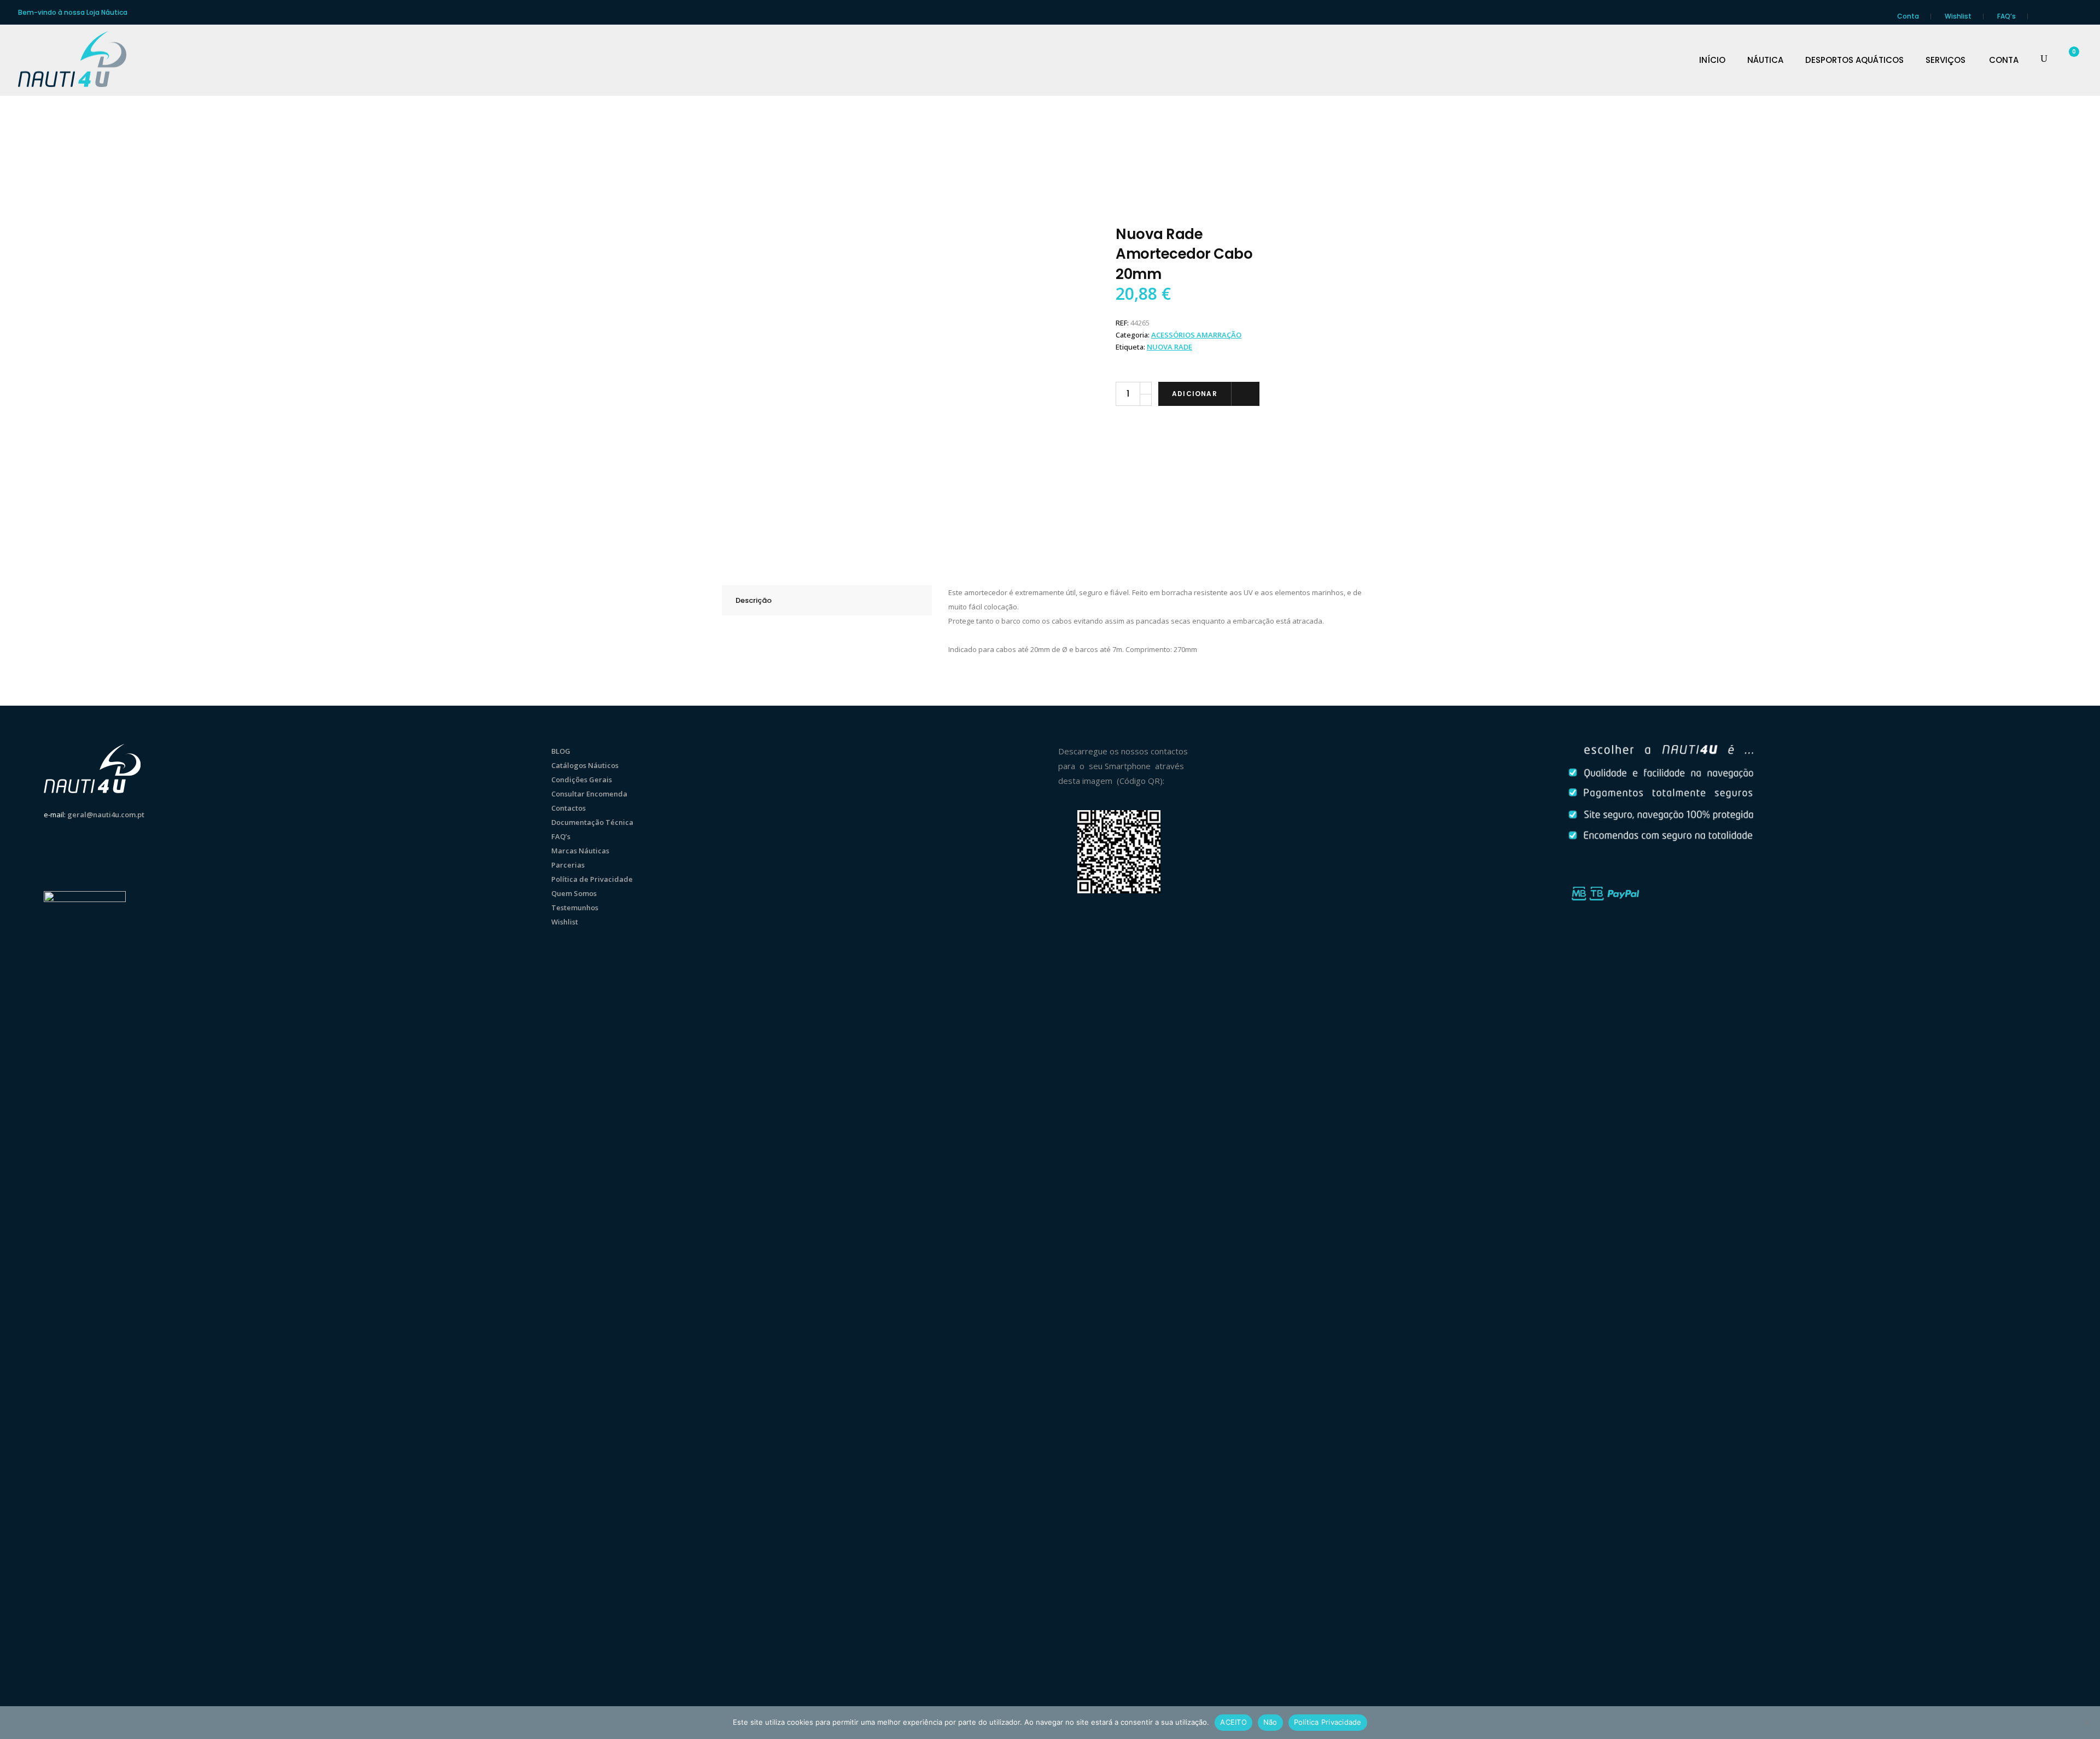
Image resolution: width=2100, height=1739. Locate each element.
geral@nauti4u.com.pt (106, 815)
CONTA (2004, 60)
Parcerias (568, 865)
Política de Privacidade (592, 879)
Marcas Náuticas (580, 851)
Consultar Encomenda (589, 794)
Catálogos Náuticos (585, 765)
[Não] (2086, 1723)
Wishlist (1958, 16)
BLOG (561, 751)
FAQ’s (2006, 16)
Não (1270, 1722)
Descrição (754, 600)
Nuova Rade (1169, 347)
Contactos (568, 808)
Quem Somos (574, 893)
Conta (1908, 16)
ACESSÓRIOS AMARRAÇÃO (1196, 335)
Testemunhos (575, 908)
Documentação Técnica (592, 822)
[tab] (827, 600)
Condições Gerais (582, 780)
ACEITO (1233, 1722)
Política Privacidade (1328, 1722)
